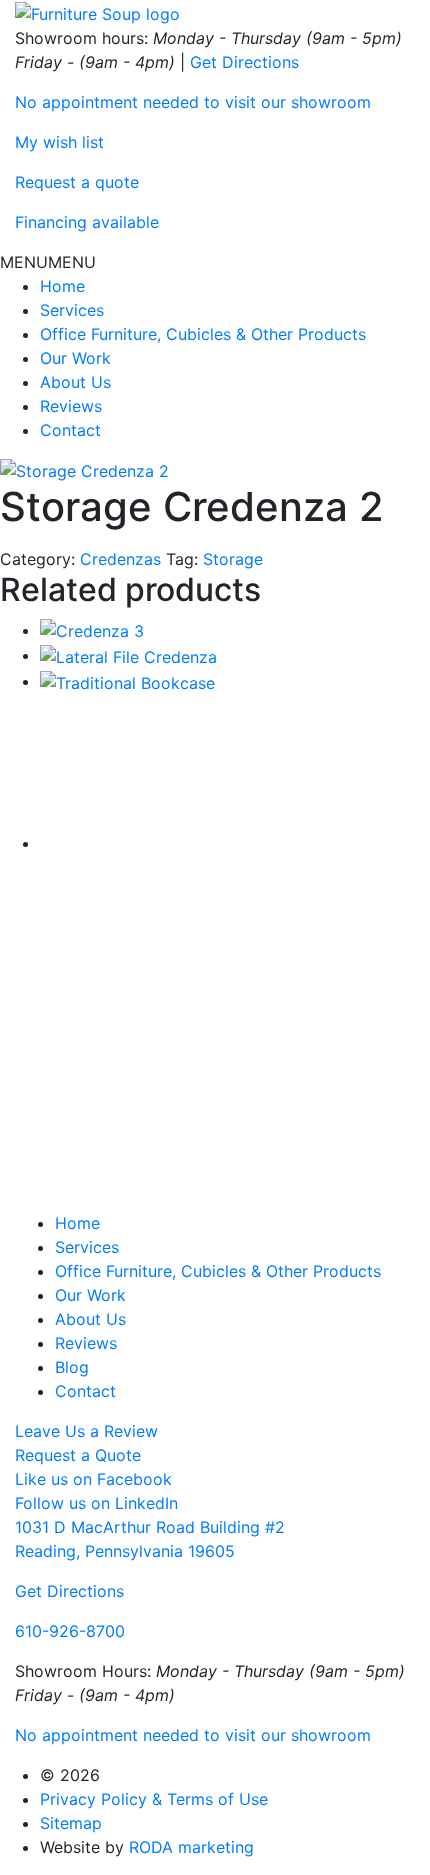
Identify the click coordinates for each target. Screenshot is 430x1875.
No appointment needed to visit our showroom (193, 102)
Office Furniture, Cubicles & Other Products (203, 334)
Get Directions (244, 62)
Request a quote (77, 182)
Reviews (71, 406)
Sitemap (71, 1823)
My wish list (59, 142)
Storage (233, 559)
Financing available (87, 222)
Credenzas (120, 559)
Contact (70, 430)
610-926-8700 (70, 1631)
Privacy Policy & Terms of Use (154, 1799)
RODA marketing (191, 1847)
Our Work (75, 358)
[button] (48, 262)
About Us (75, 382)
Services (72, 310)
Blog (72, 1367)
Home (62, 286)
